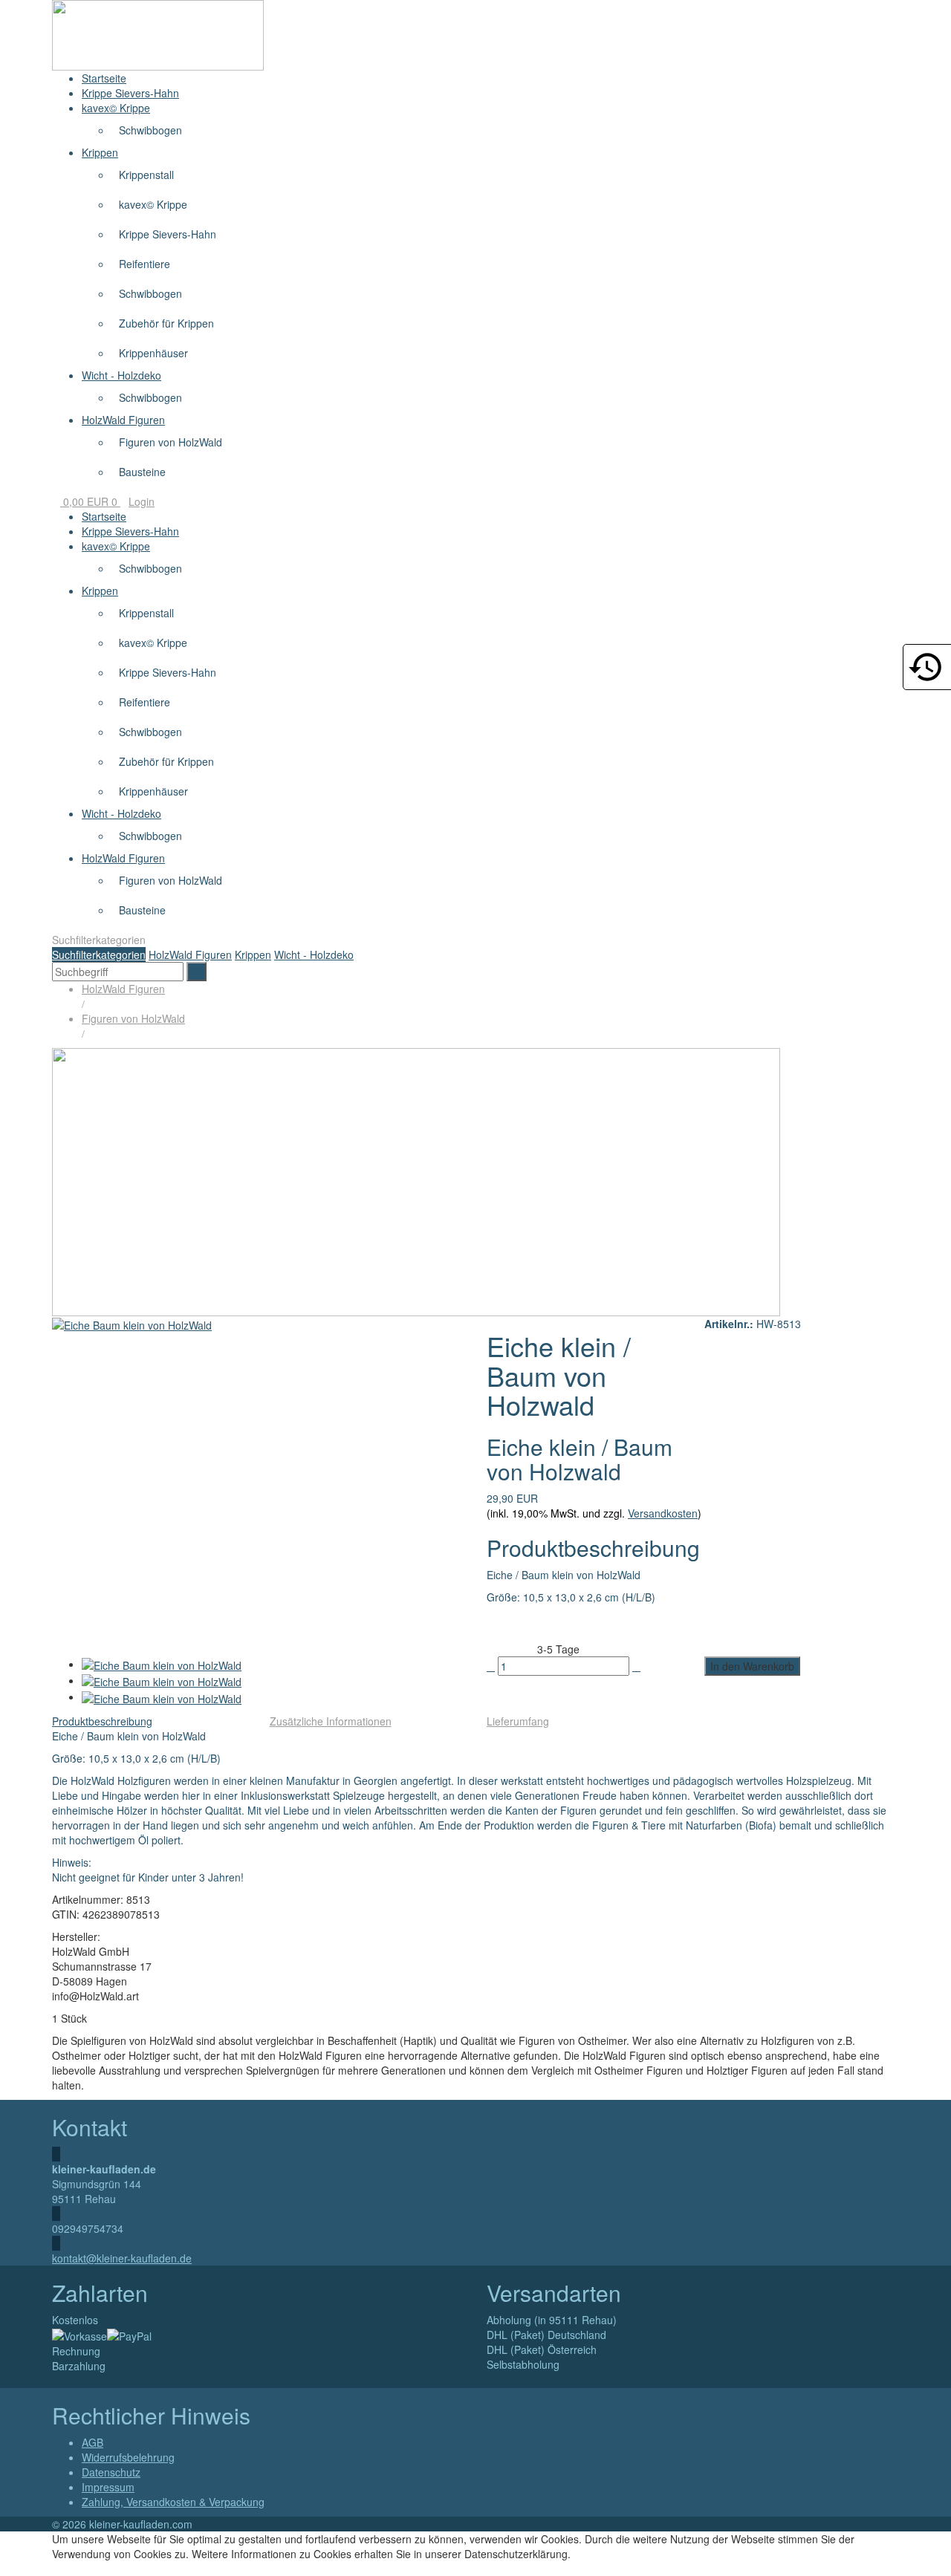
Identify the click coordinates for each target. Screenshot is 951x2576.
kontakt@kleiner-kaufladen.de (122, 2258)
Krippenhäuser (153, 353)
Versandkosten (663, 1513)
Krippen (100, 152)
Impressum (108, 2487)
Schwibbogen (150, 130)
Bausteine (142, 472)
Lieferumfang (518, 1721)
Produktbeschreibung (102, 1721)
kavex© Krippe (116, 108)
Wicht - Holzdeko (121, 375)
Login (142, 501)
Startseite (104, 78)
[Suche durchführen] (197, 972)
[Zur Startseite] (158, 33)
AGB (92, 2442)
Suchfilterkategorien (99, 954)
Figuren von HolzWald (171, 442)
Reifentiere (145, 264)
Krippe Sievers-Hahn (130, 93)
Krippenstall (146, 175)
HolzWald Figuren (123, 420)
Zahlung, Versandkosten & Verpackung (173, 2502)
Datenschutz (111, 2472)
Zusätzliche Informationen (331, 1721)
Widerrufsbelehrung (128, 2457)
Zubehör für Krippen (166, 323)
